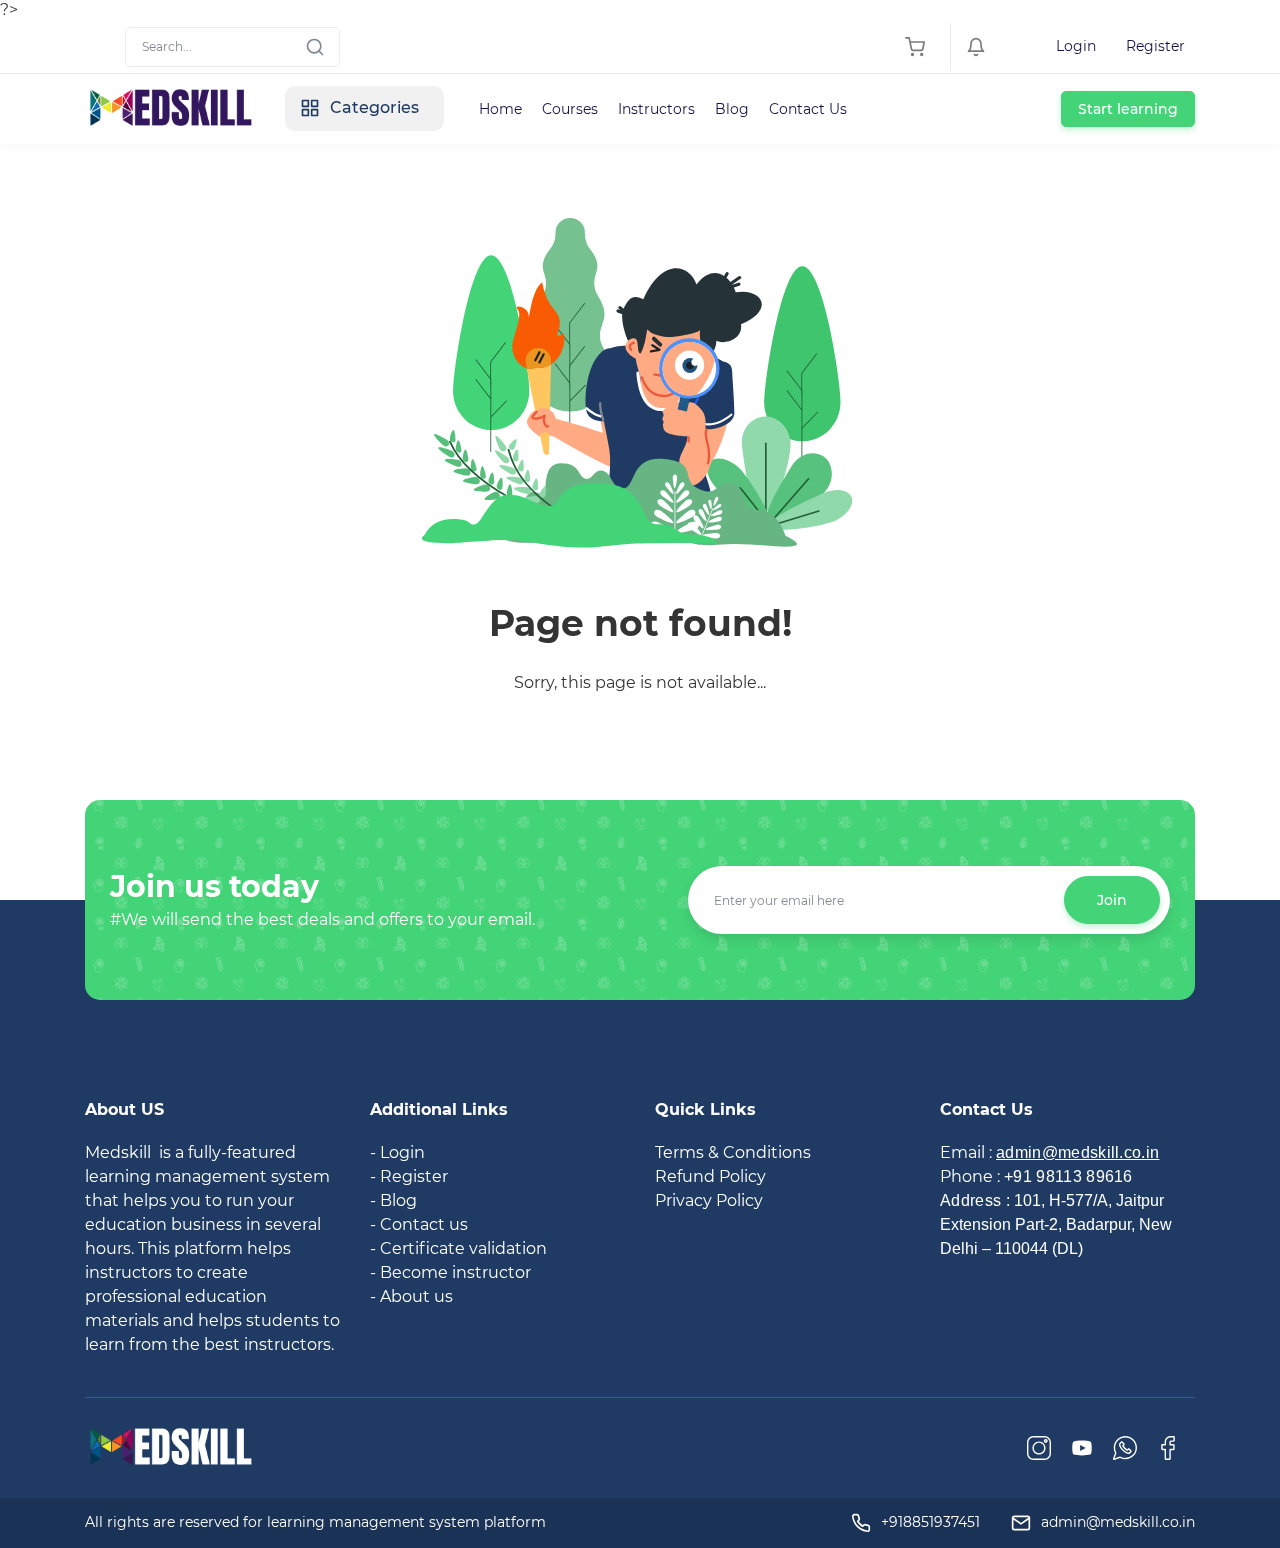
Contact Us (808, 109)
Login (1076, 46)
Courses (570, 109)
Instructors (656, 109)
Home (500, 109)
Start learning (1128, 109)
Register (1155, 46)
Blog (732, 109)
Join (1112, 900)
